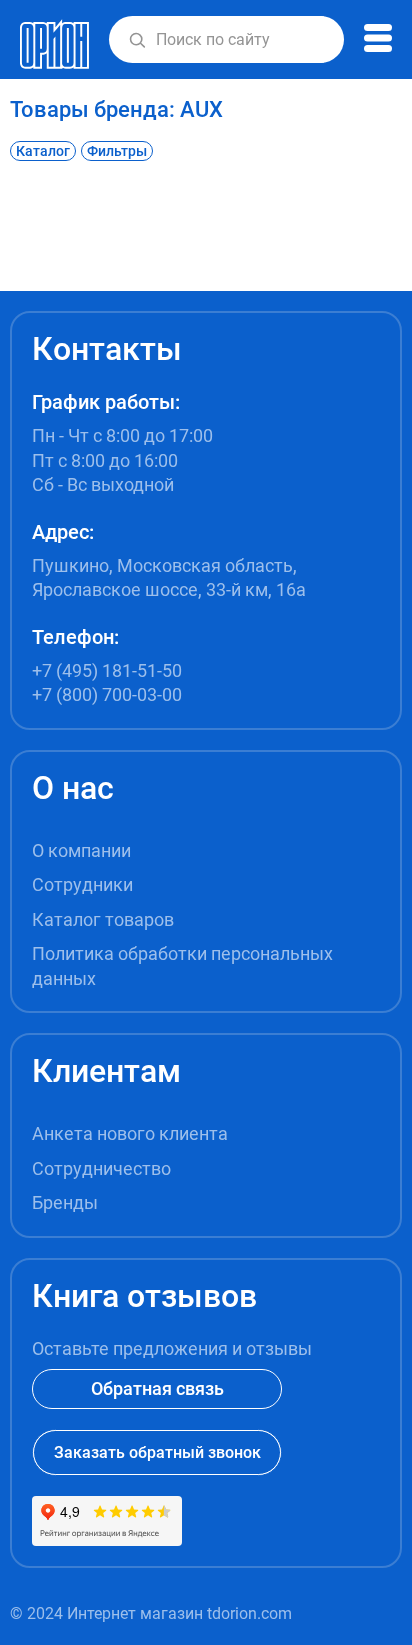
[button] (137, 40)
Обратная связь (157, 1388)
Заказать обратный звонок (157, 1452)
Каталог (43, 151)
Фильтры (117, 151)
